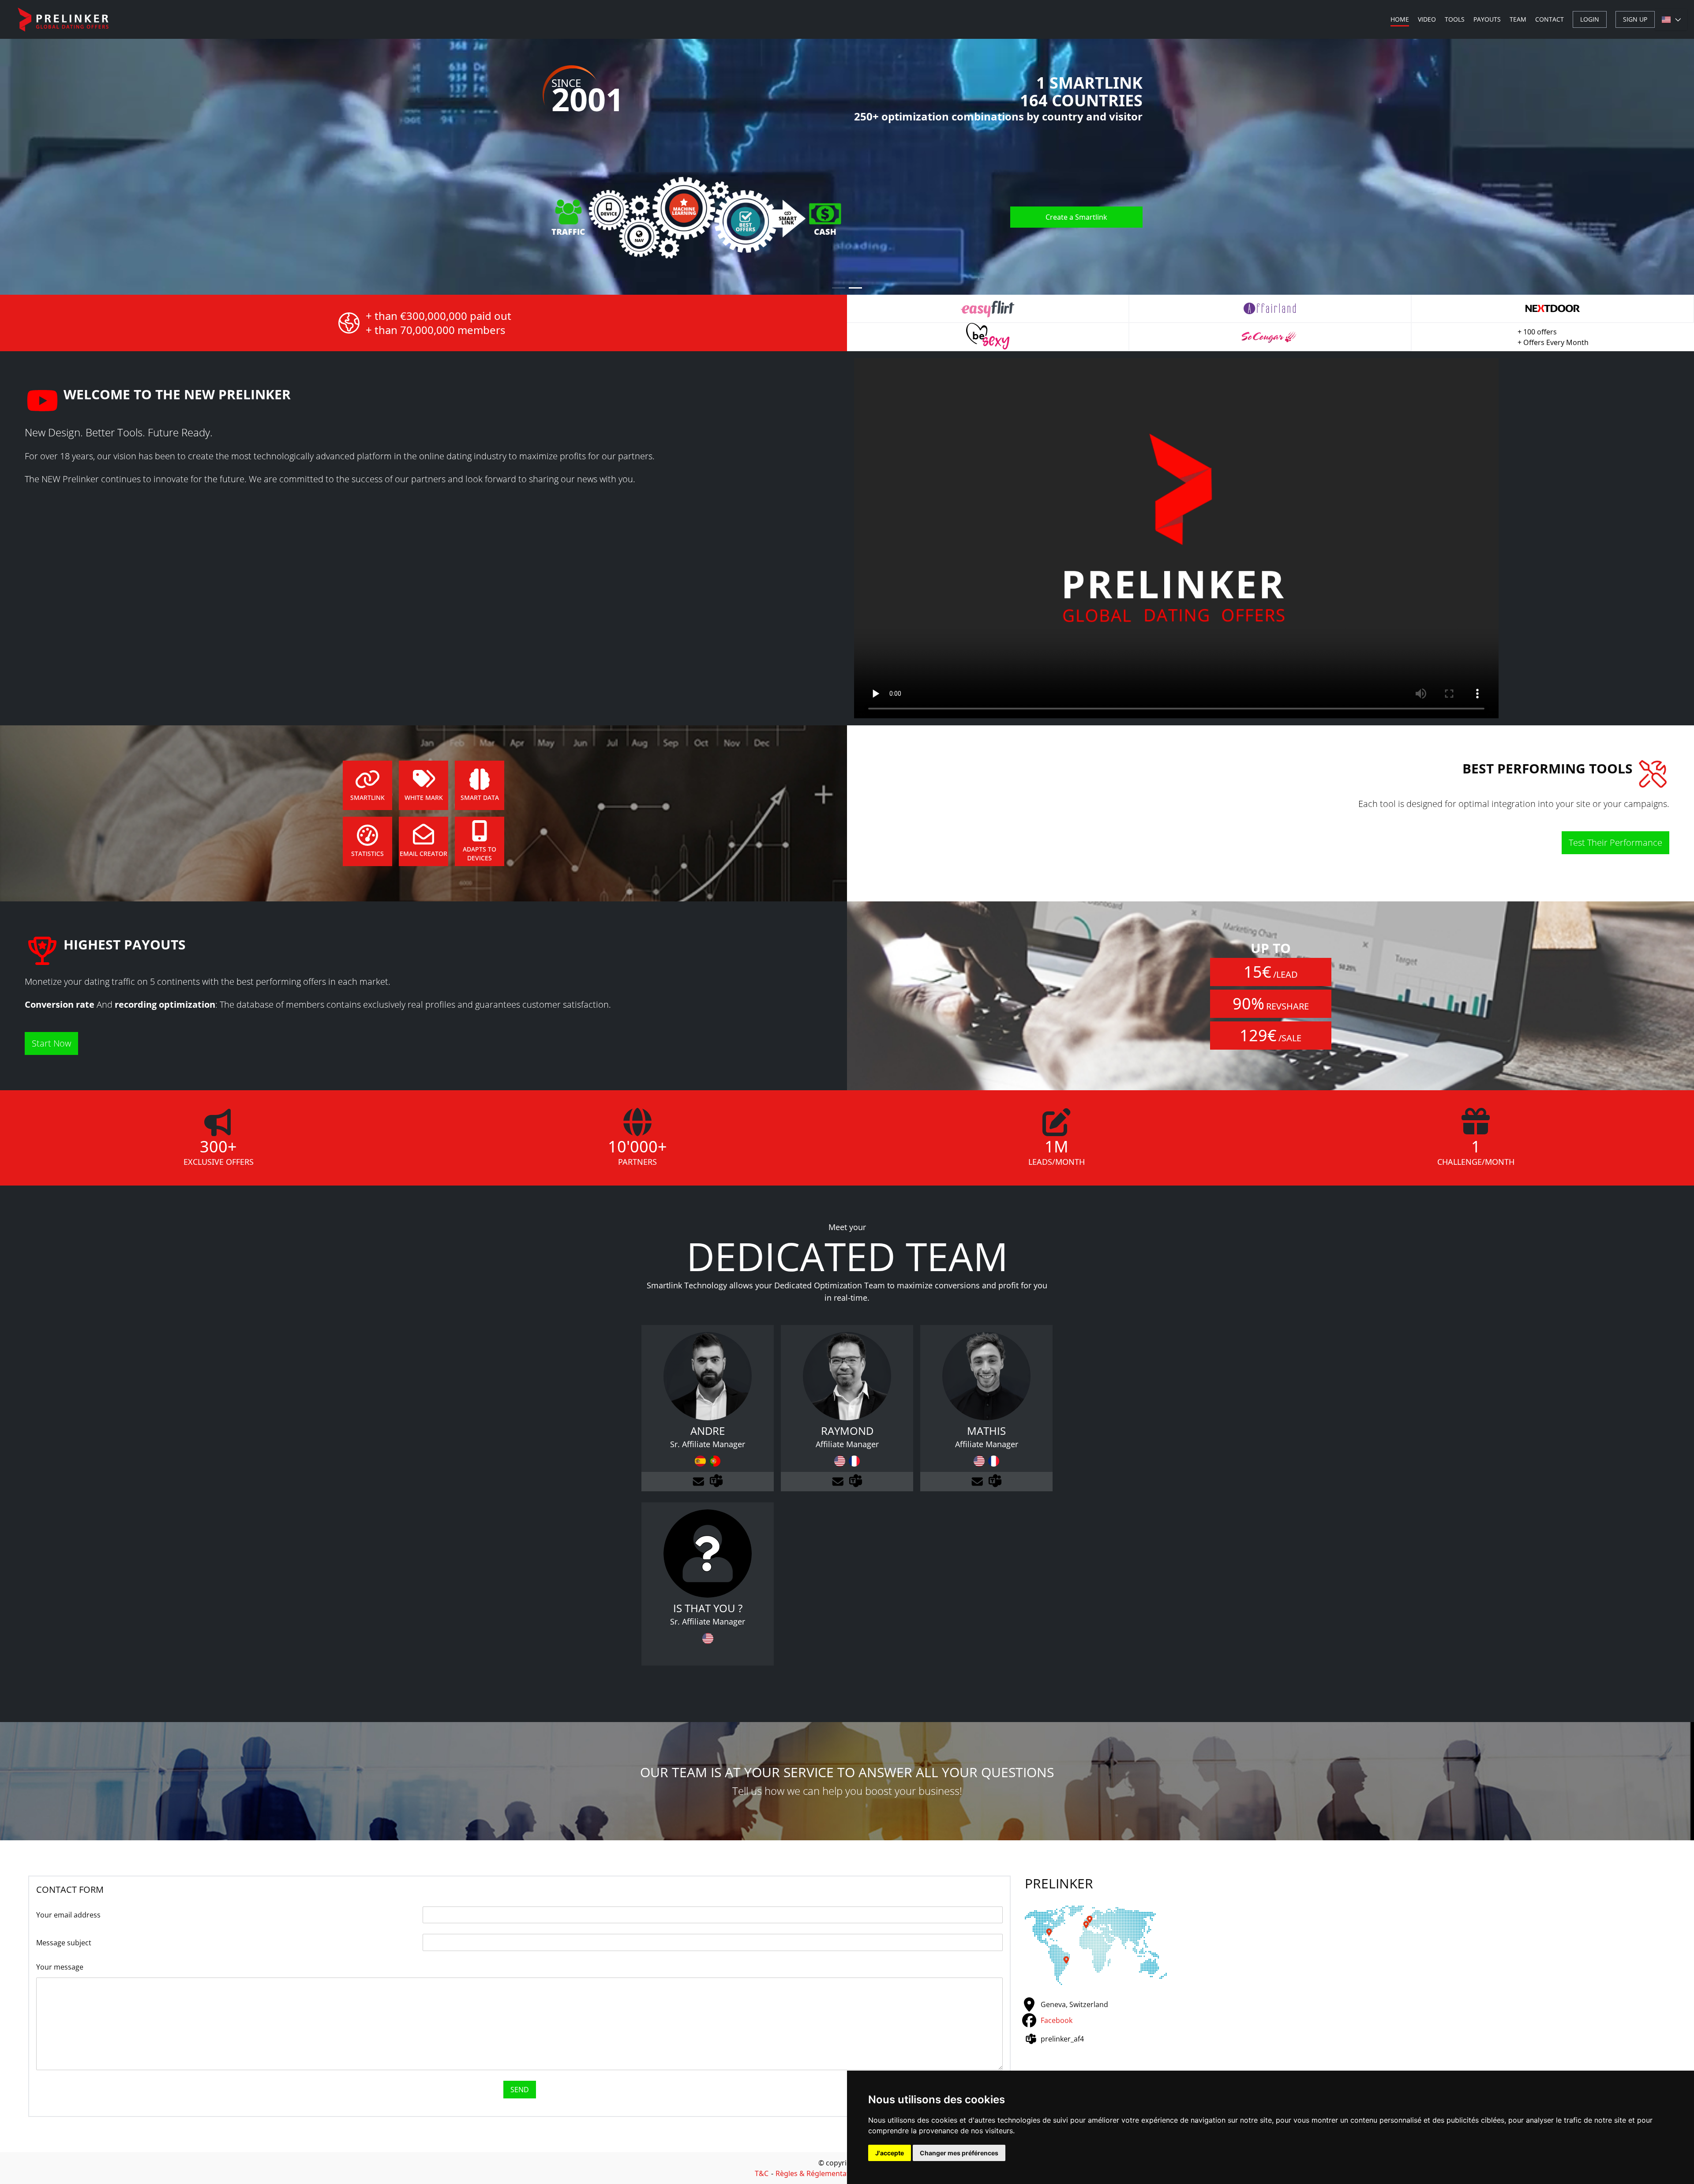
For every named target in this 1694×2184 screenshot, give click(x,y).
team (1518, 19)
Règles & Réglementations (819, 2173)
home (1400, 19)
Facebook (1057, 2020)
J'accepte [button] (890, 2153)
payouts (1487, 19)
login (1590, 19)
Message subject (64, 1943)
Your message (60, 1967)
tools (1455, 19)
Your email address (68, 1915)
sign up (1635, 19)
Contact (1550, 19)
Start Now (51, 1043)
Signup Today (1085, 242)
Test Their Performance (1615, 842)
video (1427, 19)
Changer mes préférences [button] (959, 2153)
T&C (762, 2173)
